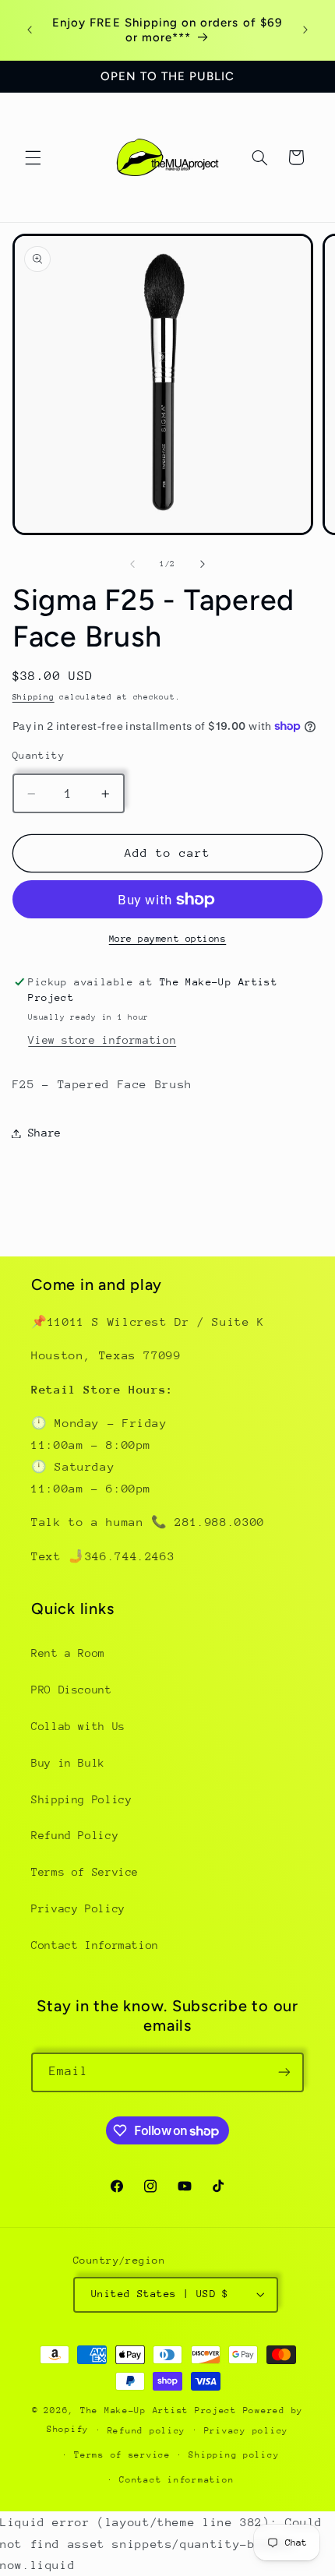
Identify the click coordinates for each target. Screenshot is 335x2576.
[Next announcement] (305, 30)
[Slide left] (132, 565)
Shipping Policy (81, 1799)
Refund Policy (75, 1835)
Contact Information (95, 1945)
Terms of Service (85, 1872)
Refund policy (147, 2431)
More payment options (168, 939)
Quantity (39, 755)
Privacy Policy (78, 1908)
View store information (102, 1040)
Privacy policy (246, 2431)
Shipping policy (234, 2455)
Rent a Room (68, 1653)
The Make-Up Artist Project (162, 2410)
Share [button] (45, 1133)
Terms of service (122, 2455)
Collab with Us (78, 1726)
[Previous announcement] (30, 30)
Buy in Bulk (68, 1763)
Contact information (176, 2480)
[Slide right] (203, 565)
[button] (33, 157)
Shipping (33, 697)
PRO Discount (72, 1690)
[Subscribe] (284, 2072)
